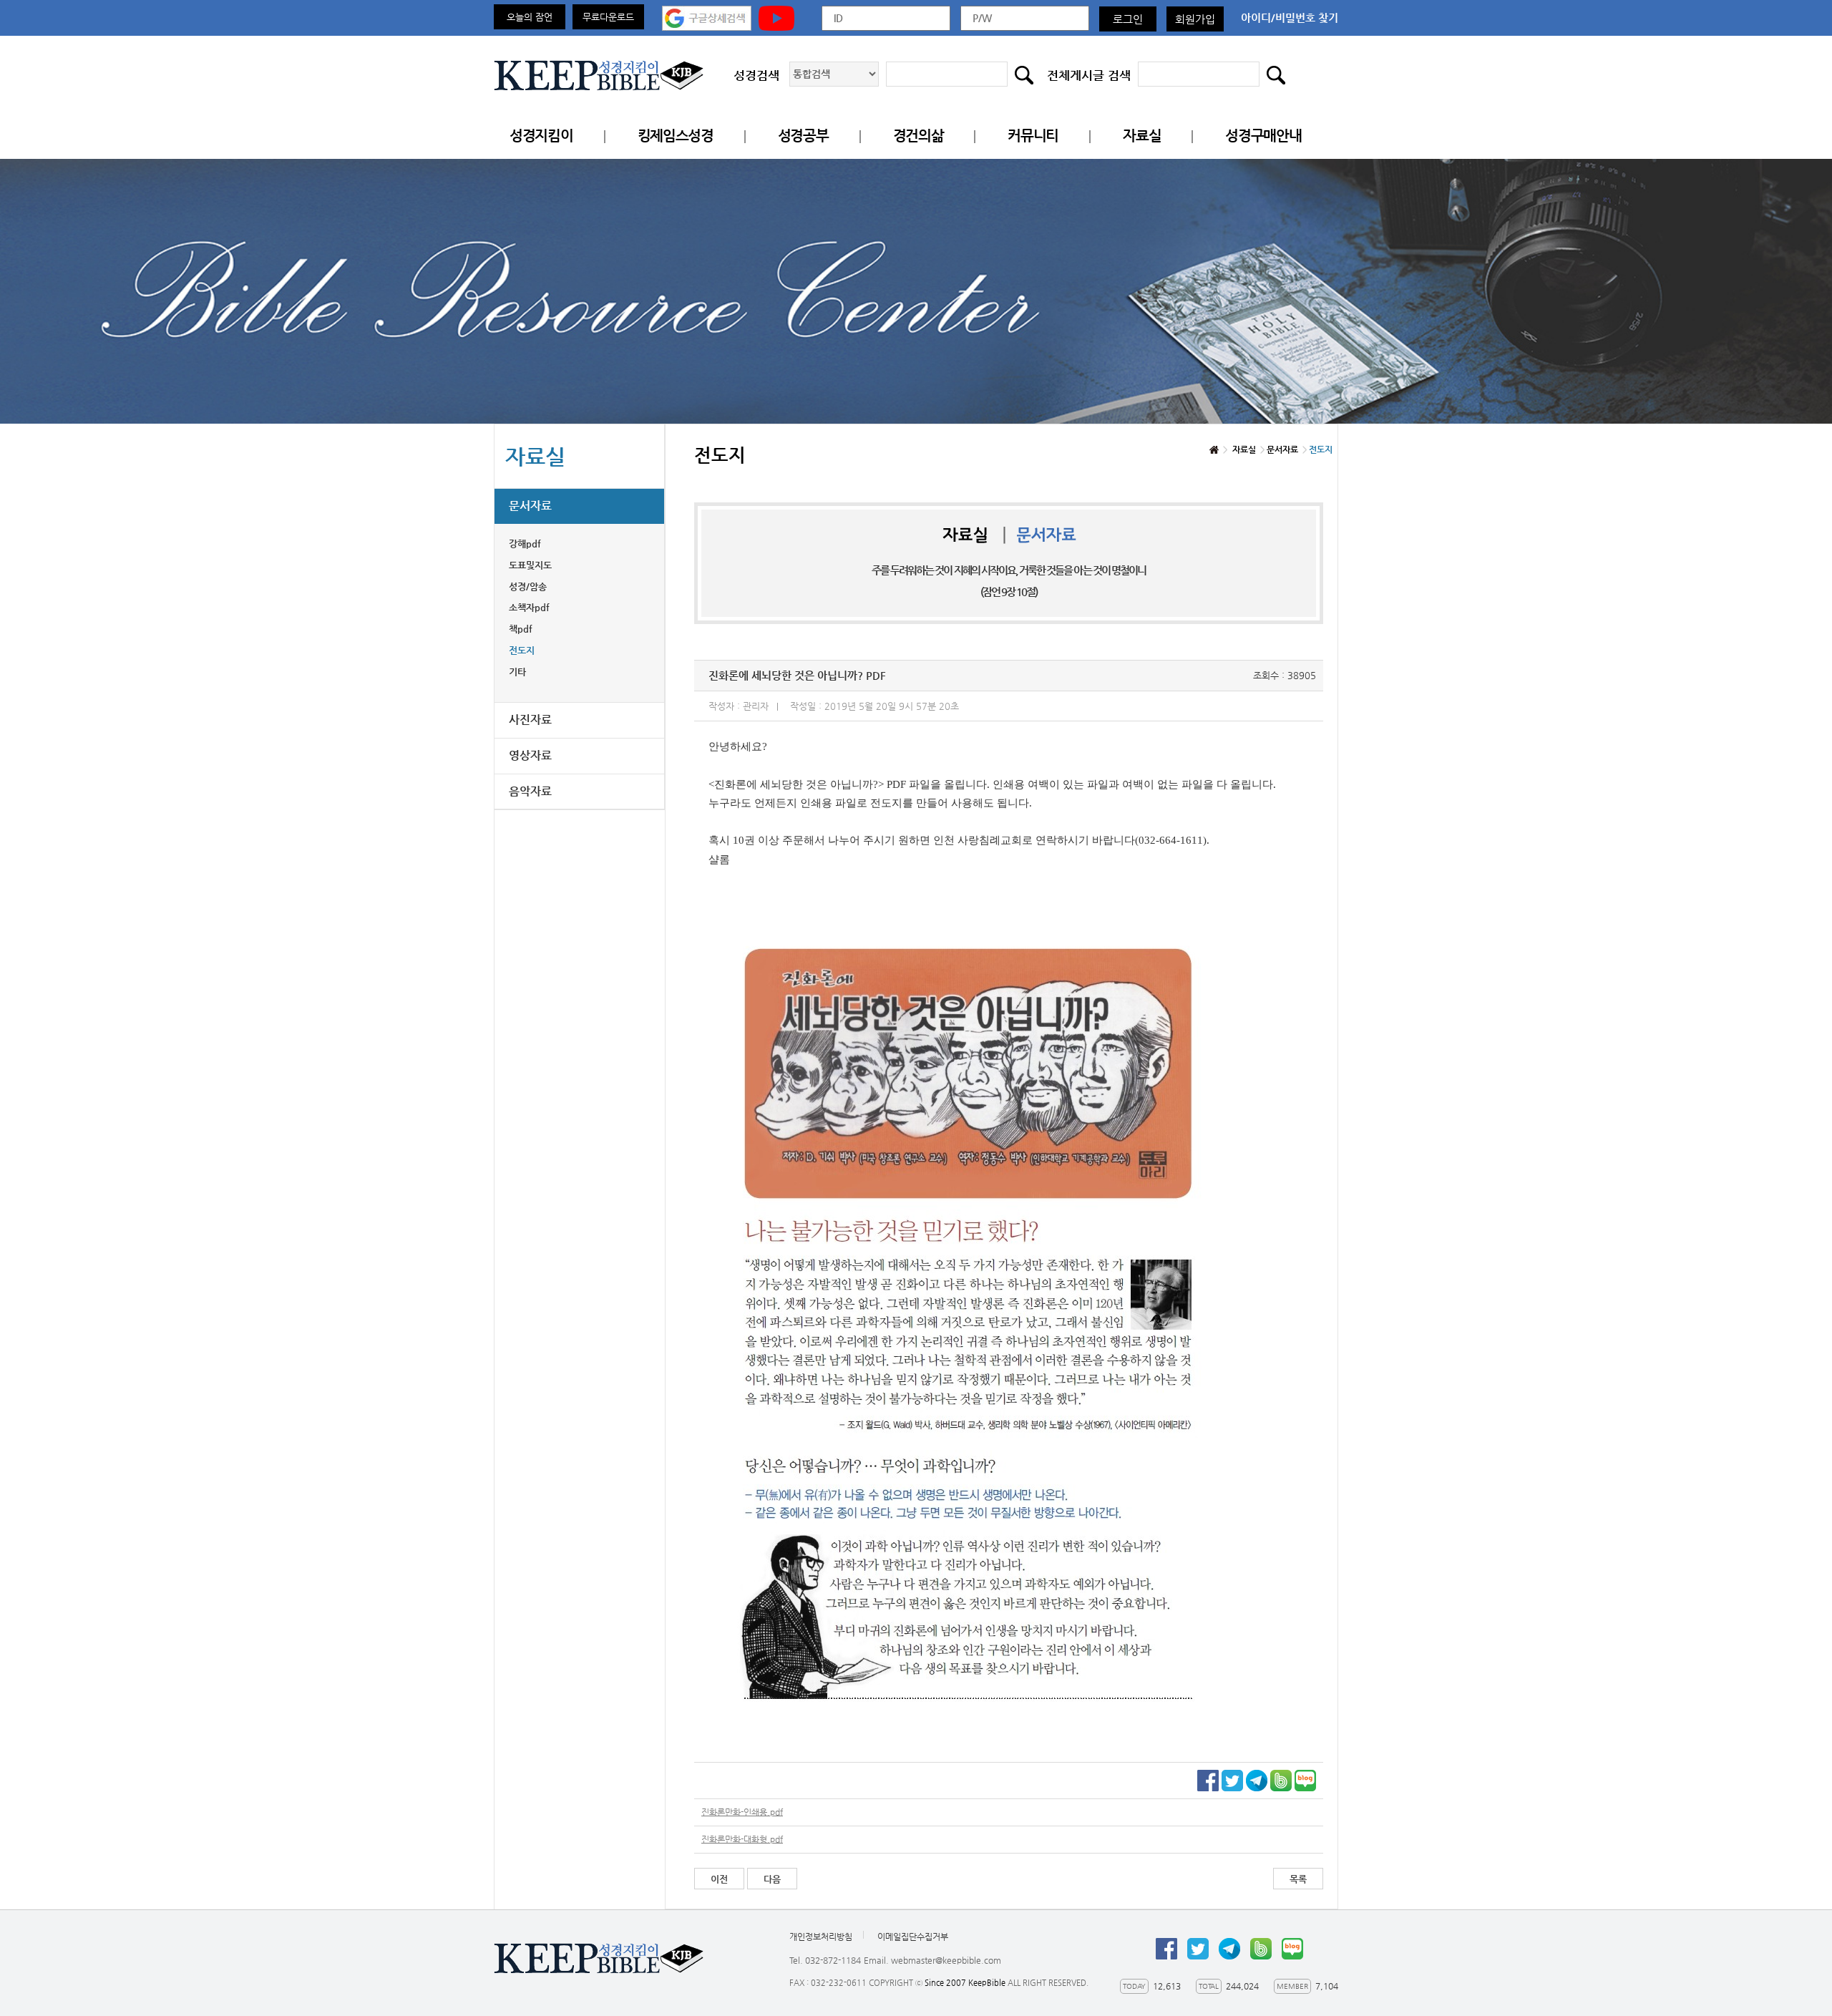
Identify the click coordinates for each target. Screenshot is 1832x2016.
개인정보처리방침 (821, 1937)
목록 (1298, 1879)
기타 (517, 672)
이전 (719, 1879)
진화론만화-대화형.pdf (742, 1839)
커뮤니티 (1033, 136)
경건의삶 (919, 136)
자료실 (1142, 136)
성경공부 (803, 136)
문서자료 (530, 506)
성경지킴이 (541, 136)
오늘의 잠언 (530, 17)
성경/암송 (528, 586)
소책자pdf (529, 607)
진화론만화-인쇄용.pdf (742, 1812)
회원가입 (1195, 19)
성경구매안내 (1263, 136)
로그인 (1128, 19)
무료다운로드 (608, 17)
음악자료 (530, 791)
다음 (772, 1879)
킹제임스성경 (676, 136)
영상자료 (530, 755)
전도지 (522, 650)
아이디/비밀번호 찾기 (1290, 18)
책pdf (521, 629)
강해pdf (525, 544)
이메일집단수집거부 (913, 1937)
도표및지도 (530, 565)
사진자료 (530, 720)
